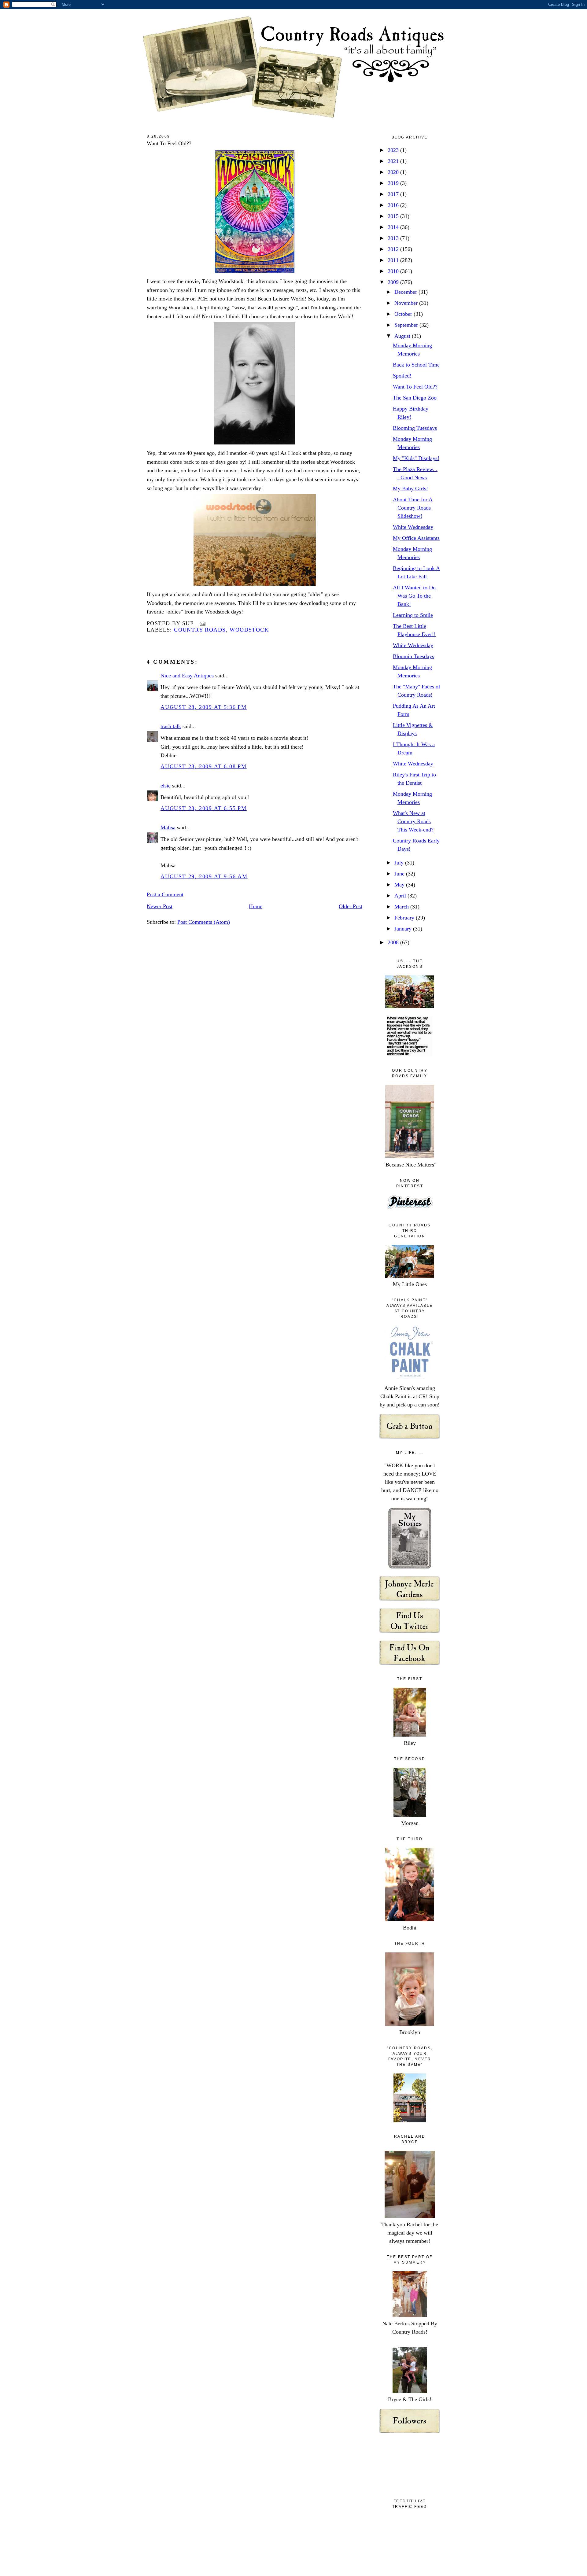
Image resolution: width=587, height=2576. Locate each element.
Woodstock (249, 630)
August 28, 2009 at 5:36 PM (204, 707)
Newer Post (160, 906)
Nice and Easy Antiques (187, 676)
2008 (394, 942)
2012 (394, 249)
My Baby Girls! (410, 488)
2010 (394, 271)
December (406, 292)
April (401, 896)
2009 (394, 282)
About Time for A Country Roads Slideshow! (413, 508)
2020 (394, 172)
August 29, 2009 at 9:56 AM (204, 876)
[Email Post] (201, 623)
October (404, 314)
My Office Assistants (416, 538)
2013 (394, 238)
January (404, 929)
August (403, 336)
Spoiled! (402, 376)
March (402, 907)
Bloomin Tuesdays (413, 656)
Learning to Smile (413, 615)
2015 (394, 216)
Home (256, 906)
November (407, 303)
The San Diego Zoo (415, 398)
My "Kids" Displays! (416, 458)
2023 (394, 150)
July (400, 863)
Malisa (168, 827)
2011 (394, 260)
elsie (166, 786)
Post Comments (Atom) (204, 922)
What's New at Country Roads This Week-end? (413, 821)
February (405, 918)
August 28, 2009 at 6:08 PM (204, 766)
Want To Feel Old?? (169, 143)
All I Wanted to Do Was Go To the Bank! (414, 596)
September (407, 325)
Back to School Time (416, 365)
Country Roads (200, 630)
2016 (394, 205)
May (400, 885)
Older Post (351, 906)
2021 (394, 161)
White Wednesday (413, 527)
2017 (394, 194)
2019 (394, 183)
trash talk (171, 726)
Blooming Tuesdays (415, 428)
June (400, 874)
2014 (394, 227)
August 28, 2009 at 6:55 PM (204, 808)
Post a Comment (165, 894)
